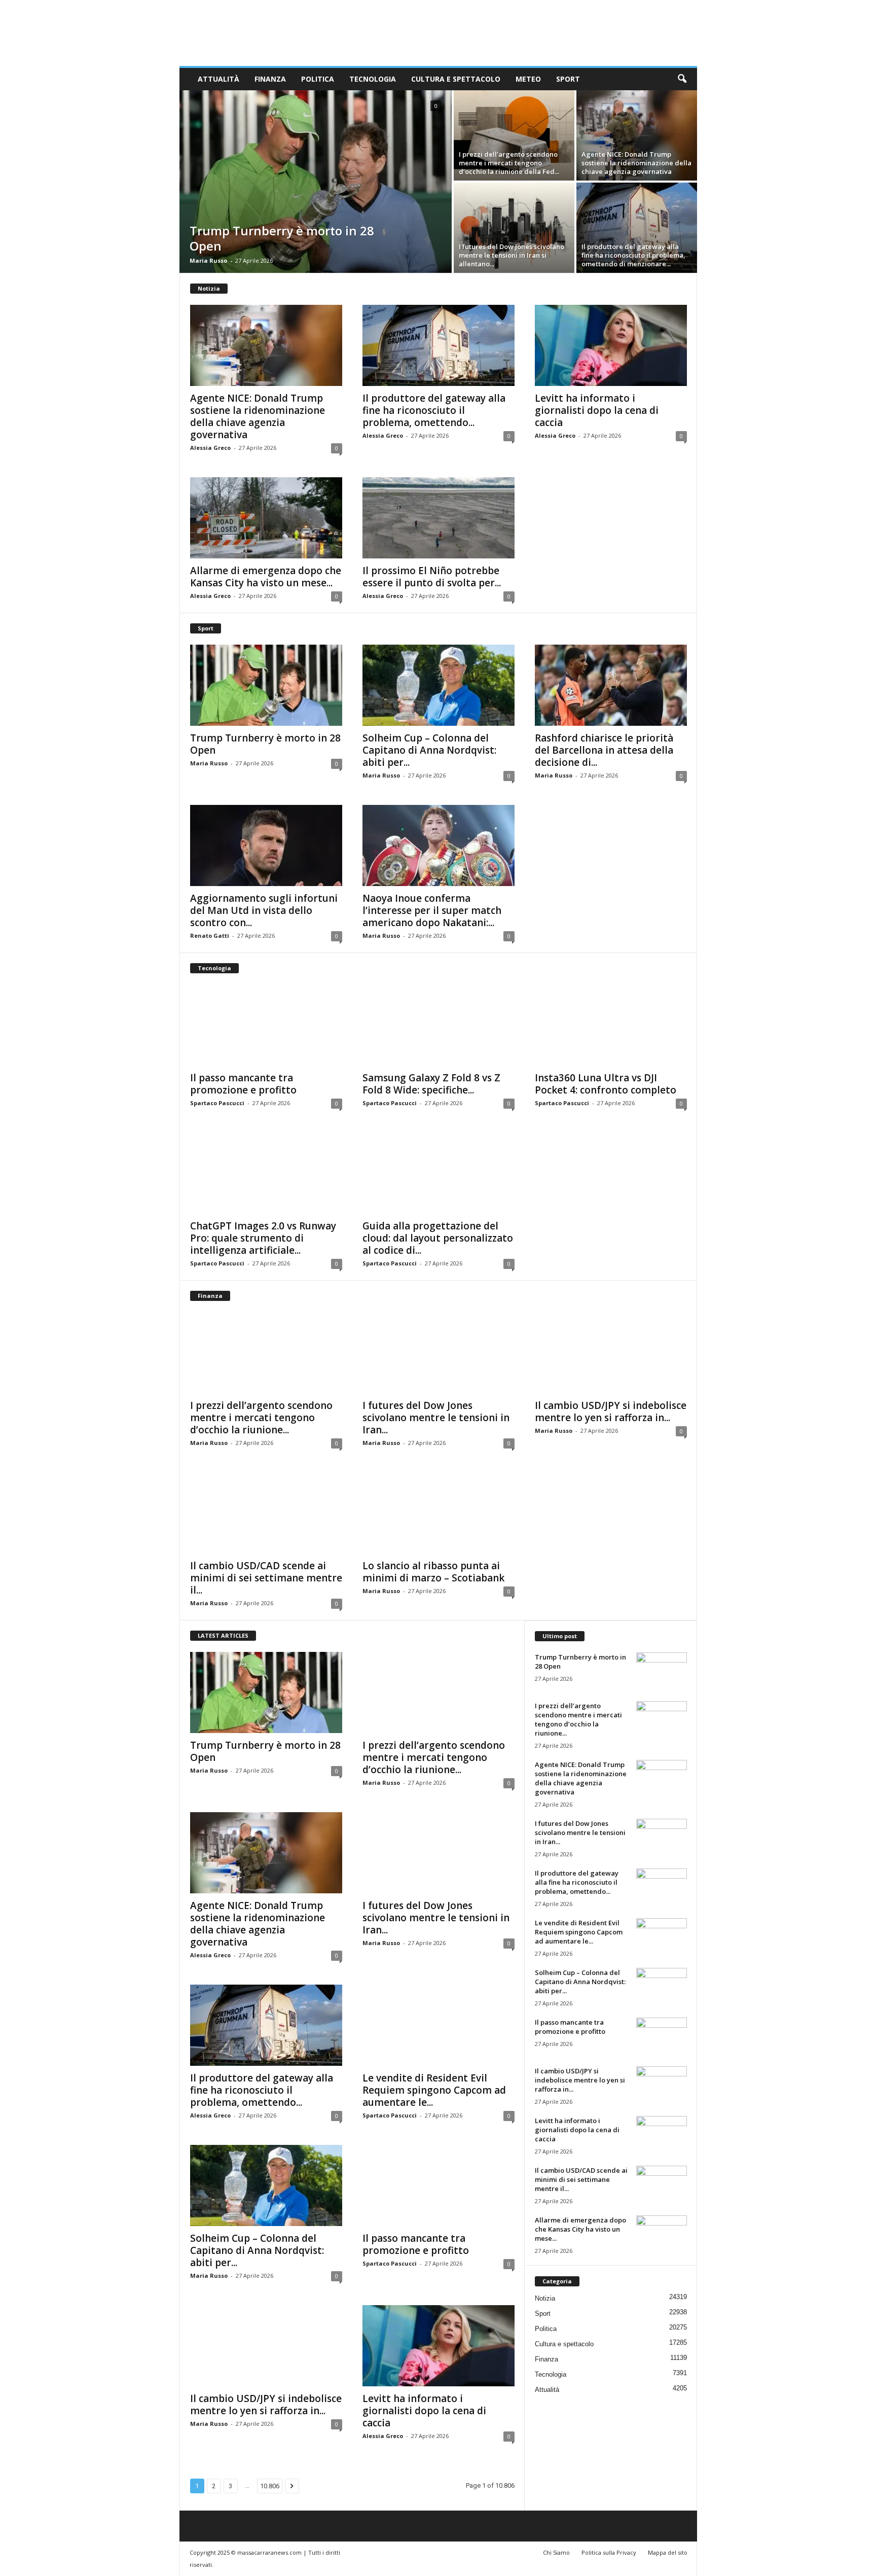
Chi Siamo (556, 2552)
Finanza (270, 79)
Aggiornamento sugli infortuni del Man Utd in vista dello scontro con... (264, 910)
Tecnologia (373, 79)
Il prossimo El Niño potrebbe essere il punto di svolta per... (432, 577)
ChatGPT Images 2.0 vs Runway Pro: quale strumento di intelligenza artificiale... (263, 1238)
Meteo (528, 79)
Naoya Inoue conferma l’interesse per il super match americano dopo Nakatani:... (432, 910)
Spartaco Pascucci (217, 1103)
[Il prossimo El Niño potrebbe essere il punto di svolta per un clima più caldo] (439, 518)
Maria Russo (208, 260)
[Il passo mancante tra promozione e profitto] (266, 1025)
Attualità (218, 79)
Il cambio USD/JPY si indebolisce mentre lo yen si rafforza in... (611, 1411)
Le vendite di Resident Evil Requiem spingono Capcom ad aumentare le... (434, 2090)
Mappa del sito (668, 2552)
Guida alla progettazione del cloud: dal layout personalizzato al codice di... (438, 1238)
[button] (682, 79)
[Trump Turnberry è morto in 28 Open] (316, 182)
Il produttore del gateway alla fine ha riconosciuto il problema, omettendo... (434, 410)
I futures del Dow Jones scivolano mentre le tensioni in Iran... (436, 1418)
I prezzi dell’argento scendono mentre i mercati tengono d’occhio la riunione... (261, 1418)
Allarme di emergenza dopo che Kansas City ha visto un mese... (266, 577)
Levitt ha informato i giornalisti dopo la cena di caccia (597, 410)
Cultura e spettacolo (456, 79)
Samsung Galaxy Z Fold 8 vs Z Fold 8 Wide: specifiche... (431, 1084)
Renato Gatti (210, 936)
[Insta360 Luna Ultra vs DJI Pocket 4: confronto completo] (611, 1025)
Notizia (545, 2298)
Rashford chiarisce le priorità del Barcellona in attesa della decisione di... (604, 750)
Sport (568, 79)
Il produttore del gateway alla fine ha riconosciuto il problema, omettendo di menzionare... (633, 255)
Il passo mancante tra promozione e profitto (243, 1084)
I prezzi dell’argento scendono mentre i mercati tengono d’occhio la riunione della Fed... (509, 163)
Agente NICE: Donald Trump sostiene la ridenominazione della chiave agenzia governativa (636, 163)
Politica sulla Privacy (609, 2552)
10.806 (270, 2486)
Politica (318, 79)
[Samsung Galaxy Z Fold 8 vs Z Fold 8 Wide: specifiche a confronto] (439, 1025)
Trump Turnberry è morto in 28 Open (282, 238)
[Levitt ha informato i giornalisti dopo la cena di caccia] (611, 345)
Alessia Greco (210, 448)
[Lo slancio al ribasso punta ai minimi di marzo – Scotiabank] (439, 1513)
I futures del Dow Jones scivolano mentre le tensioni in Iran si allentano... (512, 255)
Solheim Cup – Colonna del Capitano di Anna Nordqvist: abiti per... (429, 750)
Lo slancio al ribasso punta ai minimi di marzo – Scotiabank (433, 1572)
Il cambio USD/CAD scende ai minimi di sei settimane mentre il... (266, 1578)
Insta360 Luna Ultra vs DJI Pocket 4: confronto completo (606, 1084)
